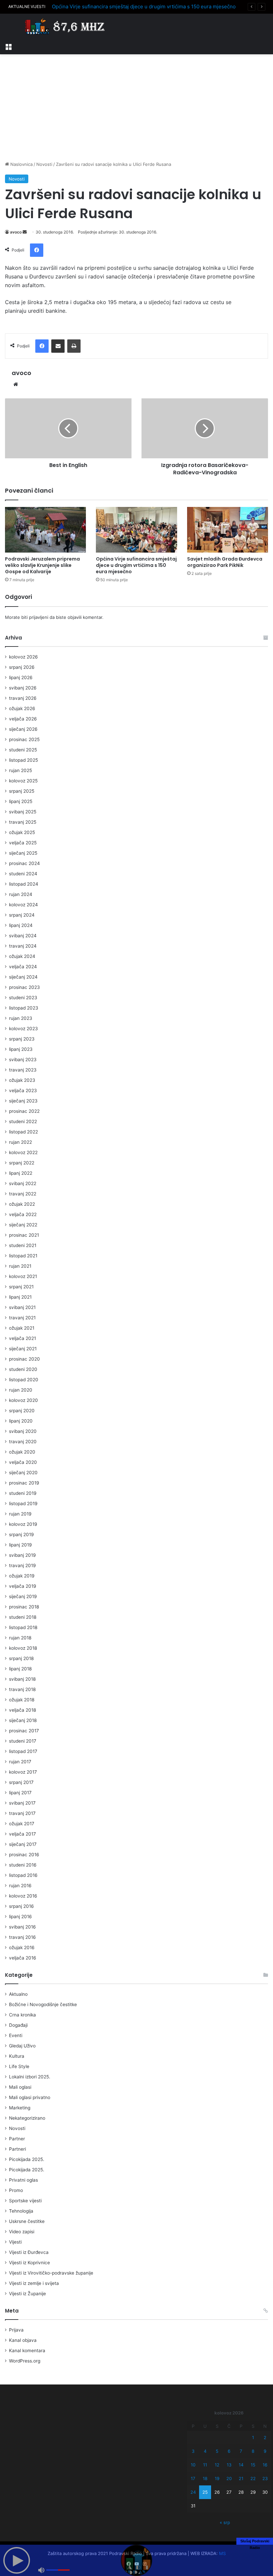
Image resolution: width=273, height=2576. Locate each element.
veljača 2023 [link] (23, 1090)
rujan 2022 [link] (20, 1142)
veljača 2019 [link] (23, 1586)
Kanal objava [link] (23, 2340)
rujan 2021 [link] (20, 1266)
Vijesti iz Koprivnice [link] (29, 2263)
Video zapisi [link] (22, 2232)
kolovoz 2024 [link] (23, 905)
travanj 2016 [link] (22, 1937)
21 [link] (241, 2478)
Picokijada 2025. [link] (27, 2159)
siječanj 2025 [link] (23, 853)
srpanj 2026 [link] (22, 667)
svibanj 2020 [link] (23, 1431)
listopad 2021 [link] (23, 1256)
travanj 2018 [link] (22, 1689)
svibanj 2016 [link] (22, 1927)
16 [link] (265, 2465)
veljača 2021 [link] (22, 1338)
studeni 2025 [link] (23, 750)
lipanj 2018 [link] (20, 1669)
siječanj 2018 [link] (23, 1720)
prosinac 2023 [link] (24, 987)
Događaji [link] (18, 2025)
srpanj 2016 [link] (21, 1906)
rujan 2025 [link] (20, 770)
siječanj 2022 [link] (23, 1225)
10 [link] (193, 2465)
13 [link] (229, 2465)
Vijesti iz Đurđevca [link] (29, 2252)
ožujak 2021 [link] (22, 1328)
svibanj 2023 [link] (23, 1060)
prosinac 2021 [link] (24, 1235)
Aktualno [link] (18, 1994)
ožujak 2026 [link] (22, 708)
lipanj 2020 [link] (21, 1421)
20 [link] (229, 2478)
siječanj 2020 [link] (23, 1473)
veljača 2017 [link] (22, 1834)
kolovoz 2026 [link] (23, 657)
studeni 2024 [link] (23, 874)
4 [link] (205, 2451)
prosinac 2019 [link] (24, 1483)
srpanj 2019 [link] (21, 1534)
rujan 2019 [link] (20, 1514)
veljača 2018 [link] (22, 1710)
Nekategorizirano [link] (27, 2118)
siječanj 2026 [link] (23, 729)
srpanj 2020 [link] (22, 1411)
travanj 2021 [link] (22, 1318)
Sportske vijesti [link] (25, 2201)
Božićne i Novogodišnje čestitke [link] (43, 2004)
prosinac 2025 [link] (24, 739)
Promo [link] (16, 2190)
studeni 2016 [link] (23, 1865)
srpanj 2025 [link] (22, 791)
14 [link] (241, 2465)
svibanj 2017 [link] (22, 1803)
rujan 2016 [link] (20, 1886)
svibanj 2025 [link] (23, 812)
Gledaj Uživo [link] (22, 2046)
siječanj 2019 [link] (23, 1596)
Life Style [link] (19, 2066)
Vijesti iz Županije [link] (27, 2294)
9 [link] (265, 2451)
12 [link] (217, 2465)
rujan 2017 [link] (20, 1762)
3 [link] (193, 2451)
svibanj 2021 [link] (22, 1307)
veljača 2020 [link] (23, 1462)
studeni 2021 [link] (23, 1245)
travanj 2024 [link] (23, 946)
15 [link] (253, 2465)
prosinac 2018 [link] (24, 1607)
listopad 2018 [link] (23, 1627)
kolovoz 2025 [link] (23, 781)
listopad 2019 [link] (23, 1503)
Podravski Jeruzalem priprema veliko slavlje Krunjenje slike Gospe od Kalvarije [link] (42, 565)
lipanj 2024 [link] (21, 925)
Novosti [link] (44, 164)
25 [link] (205, 2492)
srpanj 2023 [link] (22, 1039)
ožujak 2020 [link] (22, 1452)
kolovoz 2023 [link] (23, 1029)
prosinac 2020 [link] (24, 1359)
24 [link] (193, 2492)
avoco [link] (16, 232)
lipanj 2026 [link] (21, 677)
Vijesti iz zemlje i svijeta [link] (34, 2283)
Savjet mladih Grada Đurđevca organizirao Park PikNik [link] (225, 562)
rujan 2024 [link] (21, 894)
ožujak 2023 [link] (22, 1080)
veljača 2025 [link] (23, 843)
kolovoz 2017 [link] (23, 1772)
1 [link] (253, 2437)
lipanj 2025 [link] (21, 801)
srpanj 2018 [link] (21, 1658)
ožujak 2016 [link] (22, 1947)
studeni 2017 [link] (23, 1741)
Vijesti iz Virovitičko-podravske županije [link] (51, 2273)
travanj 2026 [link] (23, 698)
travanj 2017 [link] (22, 1813)
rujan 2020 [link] (21, 1390)
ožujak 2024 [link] (22, 956)
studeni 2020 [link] (23, 1369)
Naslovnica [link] (21, 164)
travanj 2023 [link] (23, 1070)
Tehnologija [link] (21, 2211)
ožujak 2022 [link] (22, 1204)
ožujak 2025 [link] (22, 832)
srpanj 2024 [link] (22, 915)
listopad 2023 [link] (24, 1008)
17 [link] (193, 2478)
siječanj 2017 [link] (23, 1844)
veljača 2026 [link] (23, 719)
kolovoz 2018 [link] (23, 1648)
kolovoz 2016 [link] (23, 1896)
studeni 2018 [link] (23, 1617)
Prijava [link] (16, 2330)
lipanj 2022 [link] (21, 1173)
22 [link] (253, 2478)
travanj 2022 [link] (23, 1194)
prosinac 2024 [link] (24, 863)
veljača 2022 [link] (23, 1214)
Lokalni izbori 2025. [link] (30, 2077)
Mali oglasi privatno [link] (30, 2097)
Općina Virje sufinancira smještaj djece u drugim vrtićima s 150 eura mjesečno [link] (144, 6)
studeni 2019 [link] (23, 1493)
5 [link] (217, 2451)
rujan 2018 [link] (20, 1638)
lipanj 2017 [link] (20, 1793)
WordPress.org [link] (25, 2361)
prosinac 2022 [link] (24, 1111)
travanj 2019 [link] (22, 1565)
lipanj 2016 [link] (20, 1917)
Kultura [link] (17, 2056)
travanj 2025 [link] (23, 822)
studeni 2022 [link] (23, 1121)
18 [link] (205, 2478)
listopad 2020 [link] (24, 1380)
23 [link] (265, 2478)
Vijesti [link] (15, 2242)
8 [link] (253, 2451)
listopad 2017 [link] (23, 1751)
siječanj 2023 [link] (23, 1101)
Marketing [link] (20, 2108)
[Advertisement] (136, 108)
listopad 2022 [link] (23, 1132)
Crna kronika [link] (22, 2015)
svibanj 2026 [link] (23, 688)
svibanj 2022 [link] (23, 1183)
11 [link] (205, 2465)
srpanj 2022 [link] (22, 1163)
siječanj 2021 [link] (23, 1349)
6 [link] (229, 2451)
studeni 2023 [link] (23, 998)
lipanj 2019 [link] (20, 1545)
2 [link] (265, 2437)
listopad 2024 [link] (24, 884)
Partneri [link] (17, 2149)
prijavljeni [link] (39, 617)
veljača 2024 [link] (23, 967)
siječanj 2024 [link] (23, 977)
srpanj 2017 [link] (21, 1782)
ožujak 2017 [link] (22, 1824)
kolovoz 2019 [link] (23, 1524)
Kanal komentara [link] (27, 2351)
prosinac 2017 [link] (24, 1731)
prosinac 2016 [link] (24, 1855)
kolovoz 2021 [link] (23, 1276)
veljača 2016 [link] (23, 1958)
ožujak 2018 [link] (22, 1700)
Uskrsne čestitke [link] (27, 2221)
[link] (8, 46)
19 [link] (217, 2478)
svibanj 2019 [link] (22, 1555)
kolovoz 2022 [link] (23, 1152)
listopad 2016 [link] (23, 1875)
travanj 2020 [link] (23, 1442)
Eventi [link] (16, 2035)
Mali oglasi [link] (20, 2087)
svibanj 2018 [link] (22, 1679)
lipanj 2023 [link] (21, 1049)
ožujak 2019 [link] (22, 1576)
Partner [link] (17, 2139)
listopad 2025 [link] (23, 760)
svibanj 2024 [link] (23, 936)
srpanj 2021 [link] (21, 1287)
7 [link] (241, 2451)
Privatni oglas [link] (23, 2180)
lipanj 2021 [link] (20, 1297)
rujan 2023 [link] (21, 1018)
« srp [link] (225, 2522)
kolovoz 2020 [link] (23, 1400)
